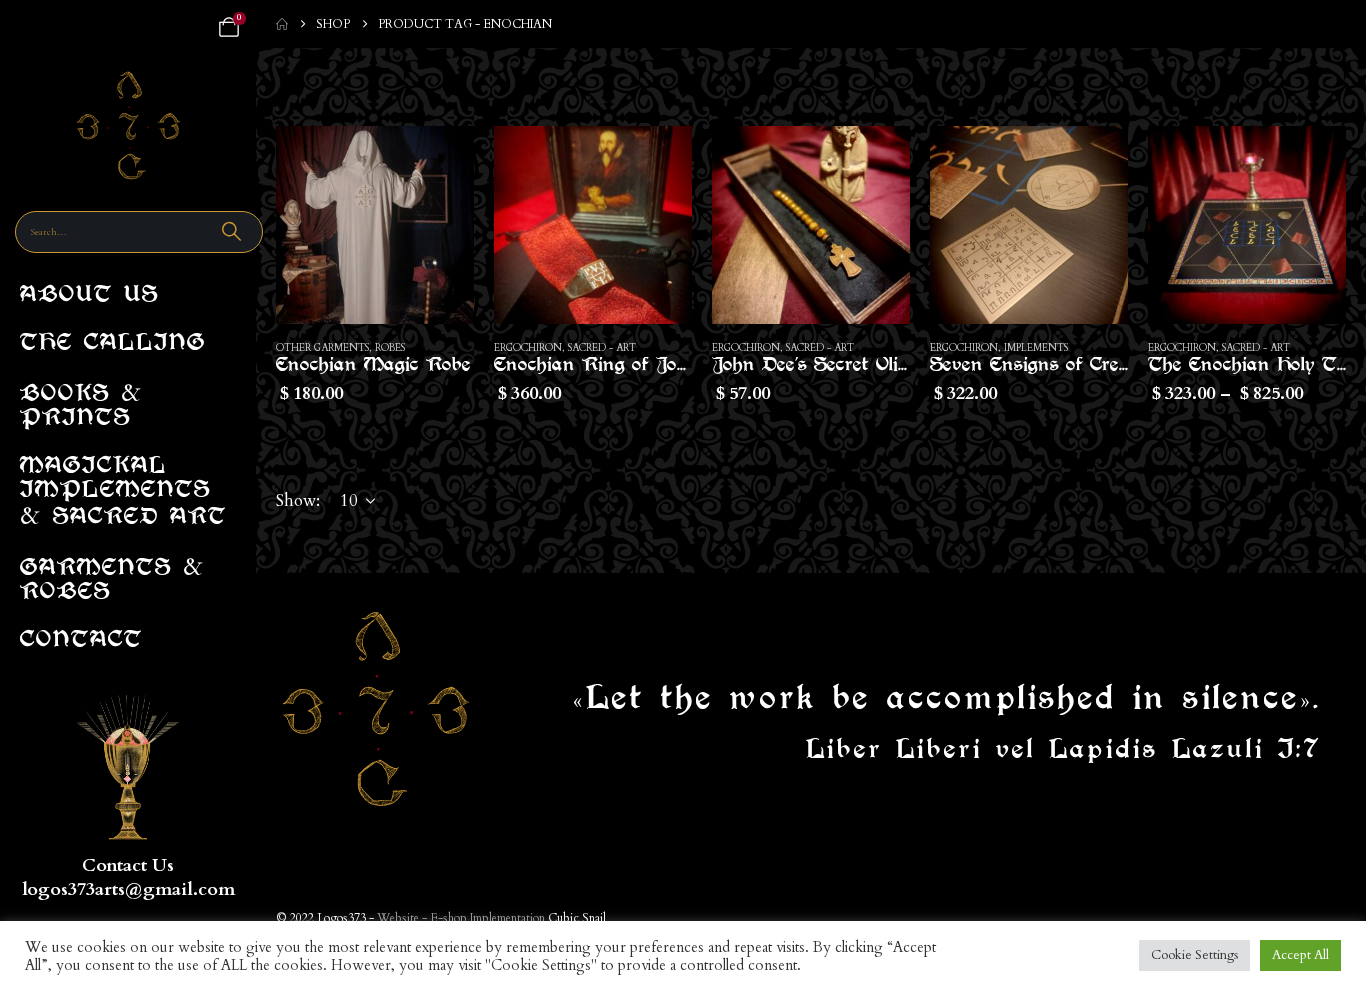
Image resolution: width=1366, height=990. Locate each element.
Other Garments (322, 348)
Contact (81, 641)
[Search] (234, 232)
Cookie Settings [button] (1194, 955)
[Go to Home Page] (282, 24)
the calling (113, 344)
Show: (298, 500)
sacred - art (602, 348)
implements (1036, 348)
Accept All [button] (1300, 955)
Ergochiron (528, 348)
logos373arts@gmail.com (128, 889)
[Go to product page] (375, 225)
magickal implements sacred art (123, 496)
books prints (81, 401)
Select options (1313, 159)
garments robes (112, 575)
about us (89, 296)
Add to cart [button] (441, 159)
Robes (390, 348)
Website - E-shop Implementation (461, 918)
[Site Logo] (128, 125)
